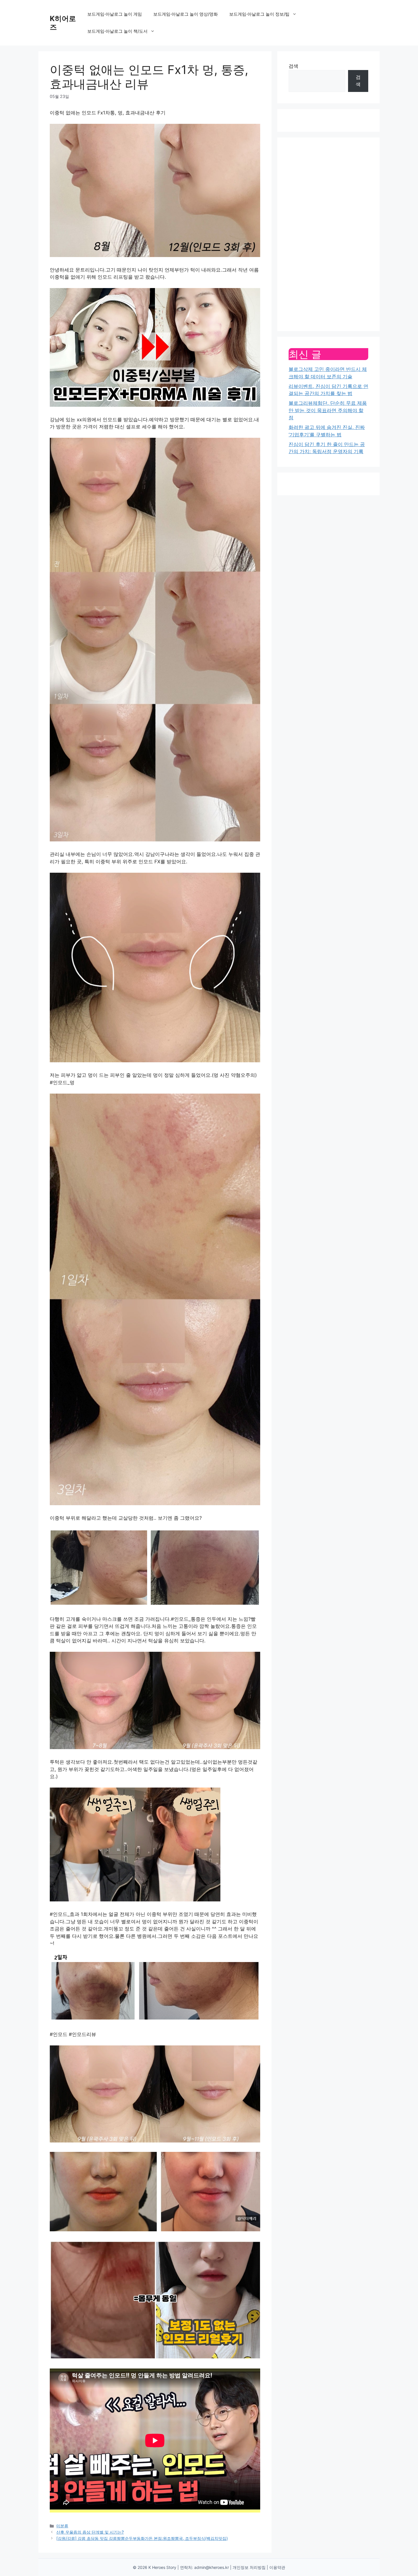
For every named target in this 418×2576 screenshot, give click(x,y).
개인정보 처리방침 (249, 2567)
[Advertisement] (328, 234)
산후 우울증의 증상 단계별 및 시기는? (90, 2532)
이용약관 (277, 2567)
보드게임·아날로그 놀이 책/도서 (117, 31)
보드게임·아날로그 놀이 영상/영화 (186, 14)
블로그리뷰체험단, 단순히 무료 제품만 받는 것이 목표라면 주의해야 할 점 (328, 410)
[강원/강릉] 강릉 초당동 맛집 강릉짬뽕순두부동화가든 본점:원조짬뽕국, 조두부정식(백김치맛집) (142, 2538)
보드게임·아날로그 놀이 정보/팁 (259, 14)
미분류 (62, 2526)
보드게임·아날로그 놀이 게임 (115, 14)
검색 (293, 66)
